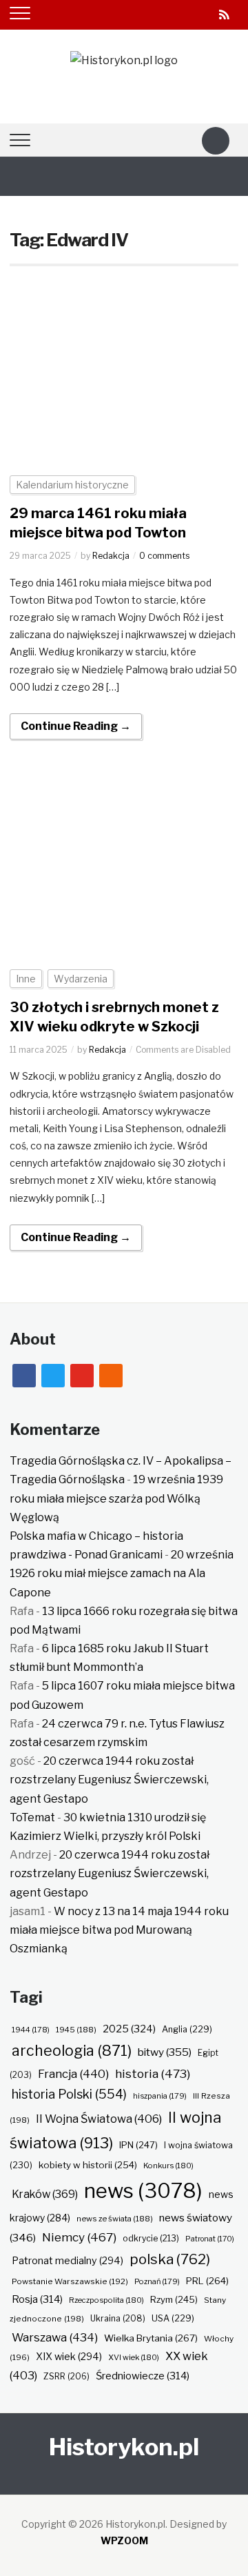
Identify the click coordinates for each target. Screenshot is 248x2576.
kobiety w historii (88, 2165)
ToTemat (32, 1817)
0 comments (164, 556)
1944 (31, 2030)
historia (153, 2073)
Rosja (37, 2299)
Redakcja (111, 556)
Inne (26, 979)
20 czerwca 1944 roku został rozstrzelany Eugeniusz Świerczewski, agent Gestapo (109, 1780)
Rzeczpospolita (106, 2300)
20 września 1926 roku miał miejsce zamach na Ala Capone (122, 1573)
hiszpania (160, 2096)
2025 (129, 2029)
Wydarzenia (81, 979)
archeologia (72, 2051)
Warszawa (55, 2337)
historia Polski (69, 2094)
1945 (76, 2030)
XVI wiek (134, 2357)
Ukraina (118, 2318)
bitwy (165, 2052)
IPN (138, 2145)
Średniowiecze (143, 2376)
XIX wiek (69, 2356)
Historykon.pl (124, 2447)
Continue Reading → (76, 726)
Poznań (157, 2281)
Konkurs (168, 2166)
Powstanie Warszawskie (70, 2281)
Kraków (45, 2194)
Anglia (187, 2029)
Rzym (174, 2299)
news (143, 2191)
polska (170, 2259)
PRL (207, 2281)
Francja (73, 2074)
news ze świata (115, 2219)
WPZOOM (124, 2540)
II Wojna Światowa (99, 2119)
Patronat (210, 2239)
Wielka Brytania (151, 2338)
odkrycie (151, 2238)
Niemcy (79, 2237)
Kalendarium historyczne (72, 485)
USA (173, 2318)
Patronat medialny (68, 2260)
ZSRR (66, 2376)
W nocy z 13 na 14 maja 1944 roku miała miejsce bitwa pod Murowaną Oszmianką (119, 1930)
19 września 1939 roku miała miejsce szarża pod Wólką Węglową (116, 1498)
